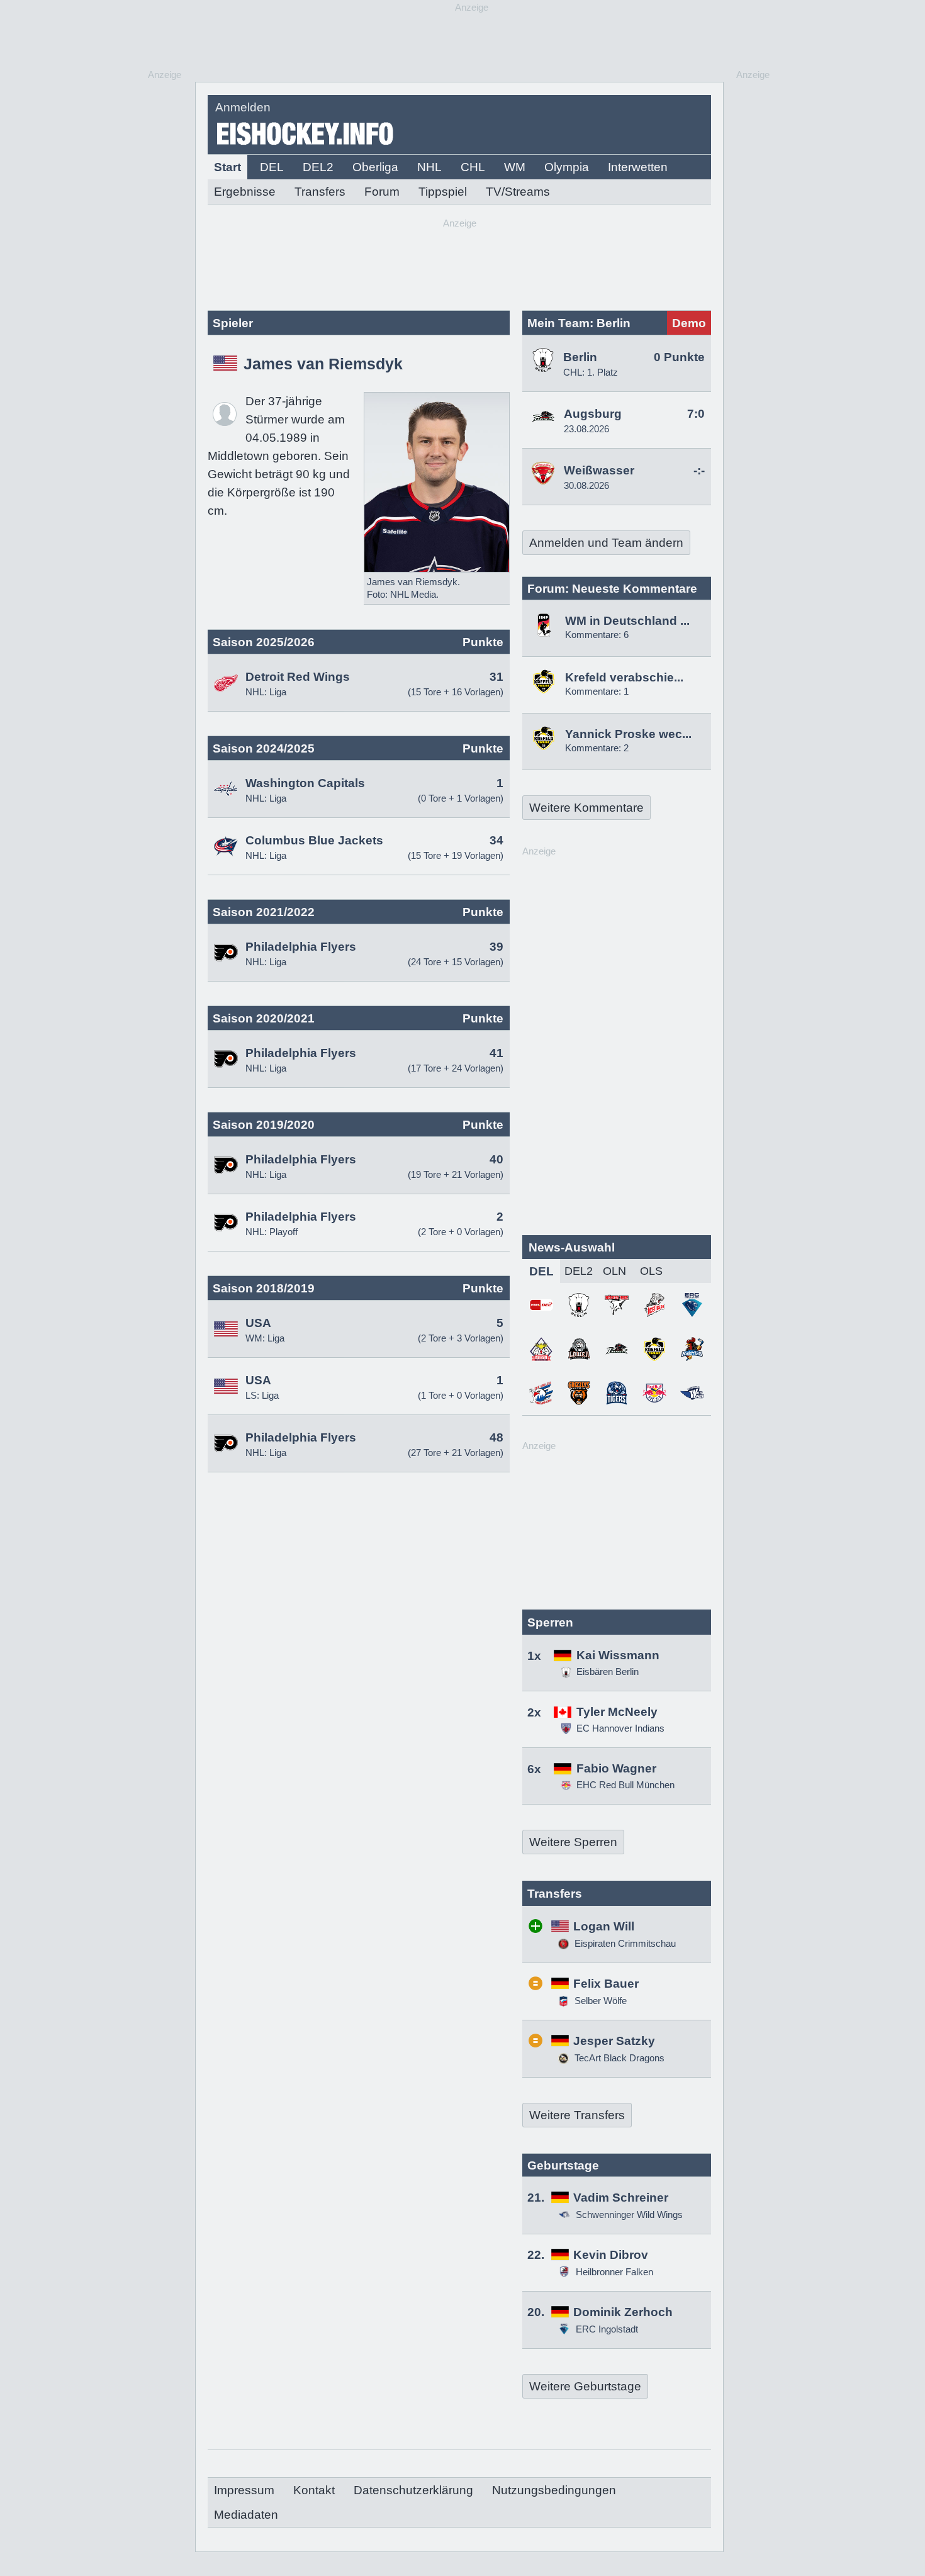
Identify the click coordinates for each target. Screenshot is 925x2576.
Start (227, 167)
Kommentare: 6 (597, 635)
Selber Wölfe (599, 2001)
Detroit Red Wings (298, 677)
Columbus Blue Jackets (314, 840)
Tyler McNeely (617, 1712)
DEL (272, 167)
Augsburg (593, 414)
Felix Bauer (606, 1984)
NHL (429, 167)
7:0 (696, 414)
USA (258, 1323)
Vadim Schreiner (621, 2198)
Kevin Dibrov (611, 2255)
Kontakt (314, 2490)
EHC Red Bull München (625, 1785)
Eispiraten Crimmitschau (624, 1943)
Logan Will (604, 1926)
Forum (382, 192)
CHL (473, 167)
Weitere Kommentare (586, 808)
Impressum (244, 2490)
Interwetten (638, 167)
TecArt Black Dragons (618, 2058)
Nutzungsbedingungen (554, 2490)
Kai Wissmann (618, 1655)
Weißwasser (599, 470)
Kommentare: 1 (597, 691)
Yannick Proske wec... (628, 734)
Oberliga (375, 167)
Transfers (320, 192)
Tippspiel (443, 192)
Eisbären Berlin (608, 1672)
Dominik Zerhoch (623, 2312)
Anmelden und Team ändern (606, 543)
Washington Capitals (305, 783)
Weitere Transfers (577, 2115)
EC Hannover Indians (620, 1728)
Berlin (580, 357)
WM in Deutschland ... (627, 621)
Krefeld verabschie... (624, 677)
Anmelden (243, 107)
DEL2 (318, 167)
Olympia (567, 167)
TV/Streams (518, 192)
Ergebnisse (245, 192)
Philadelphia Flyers (301, 947)
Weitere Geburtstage (585, 2386)
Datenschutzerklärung (413, 2490)
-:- (699, 470)
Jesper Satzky (614, 2041)
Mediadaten (246, 2515)
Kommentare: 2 (597, 748)
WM (515, 167)
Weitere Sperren (573, 1842)
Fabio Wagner (616, 1768)
